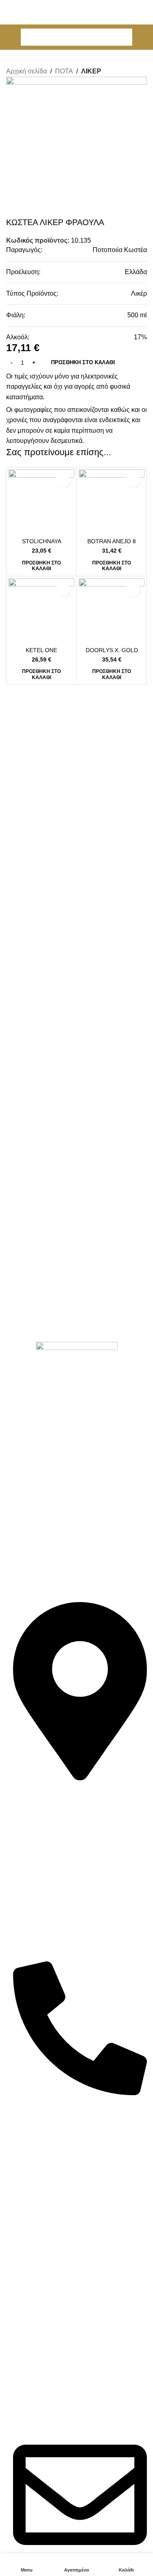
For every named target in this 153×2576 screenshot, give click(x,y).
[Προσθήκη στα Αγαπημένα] (63, 481)
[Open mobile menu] (9, 37)
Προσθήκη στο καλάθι (83, 362)
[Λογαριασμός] (144, 37)
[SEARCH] (124, 37)
